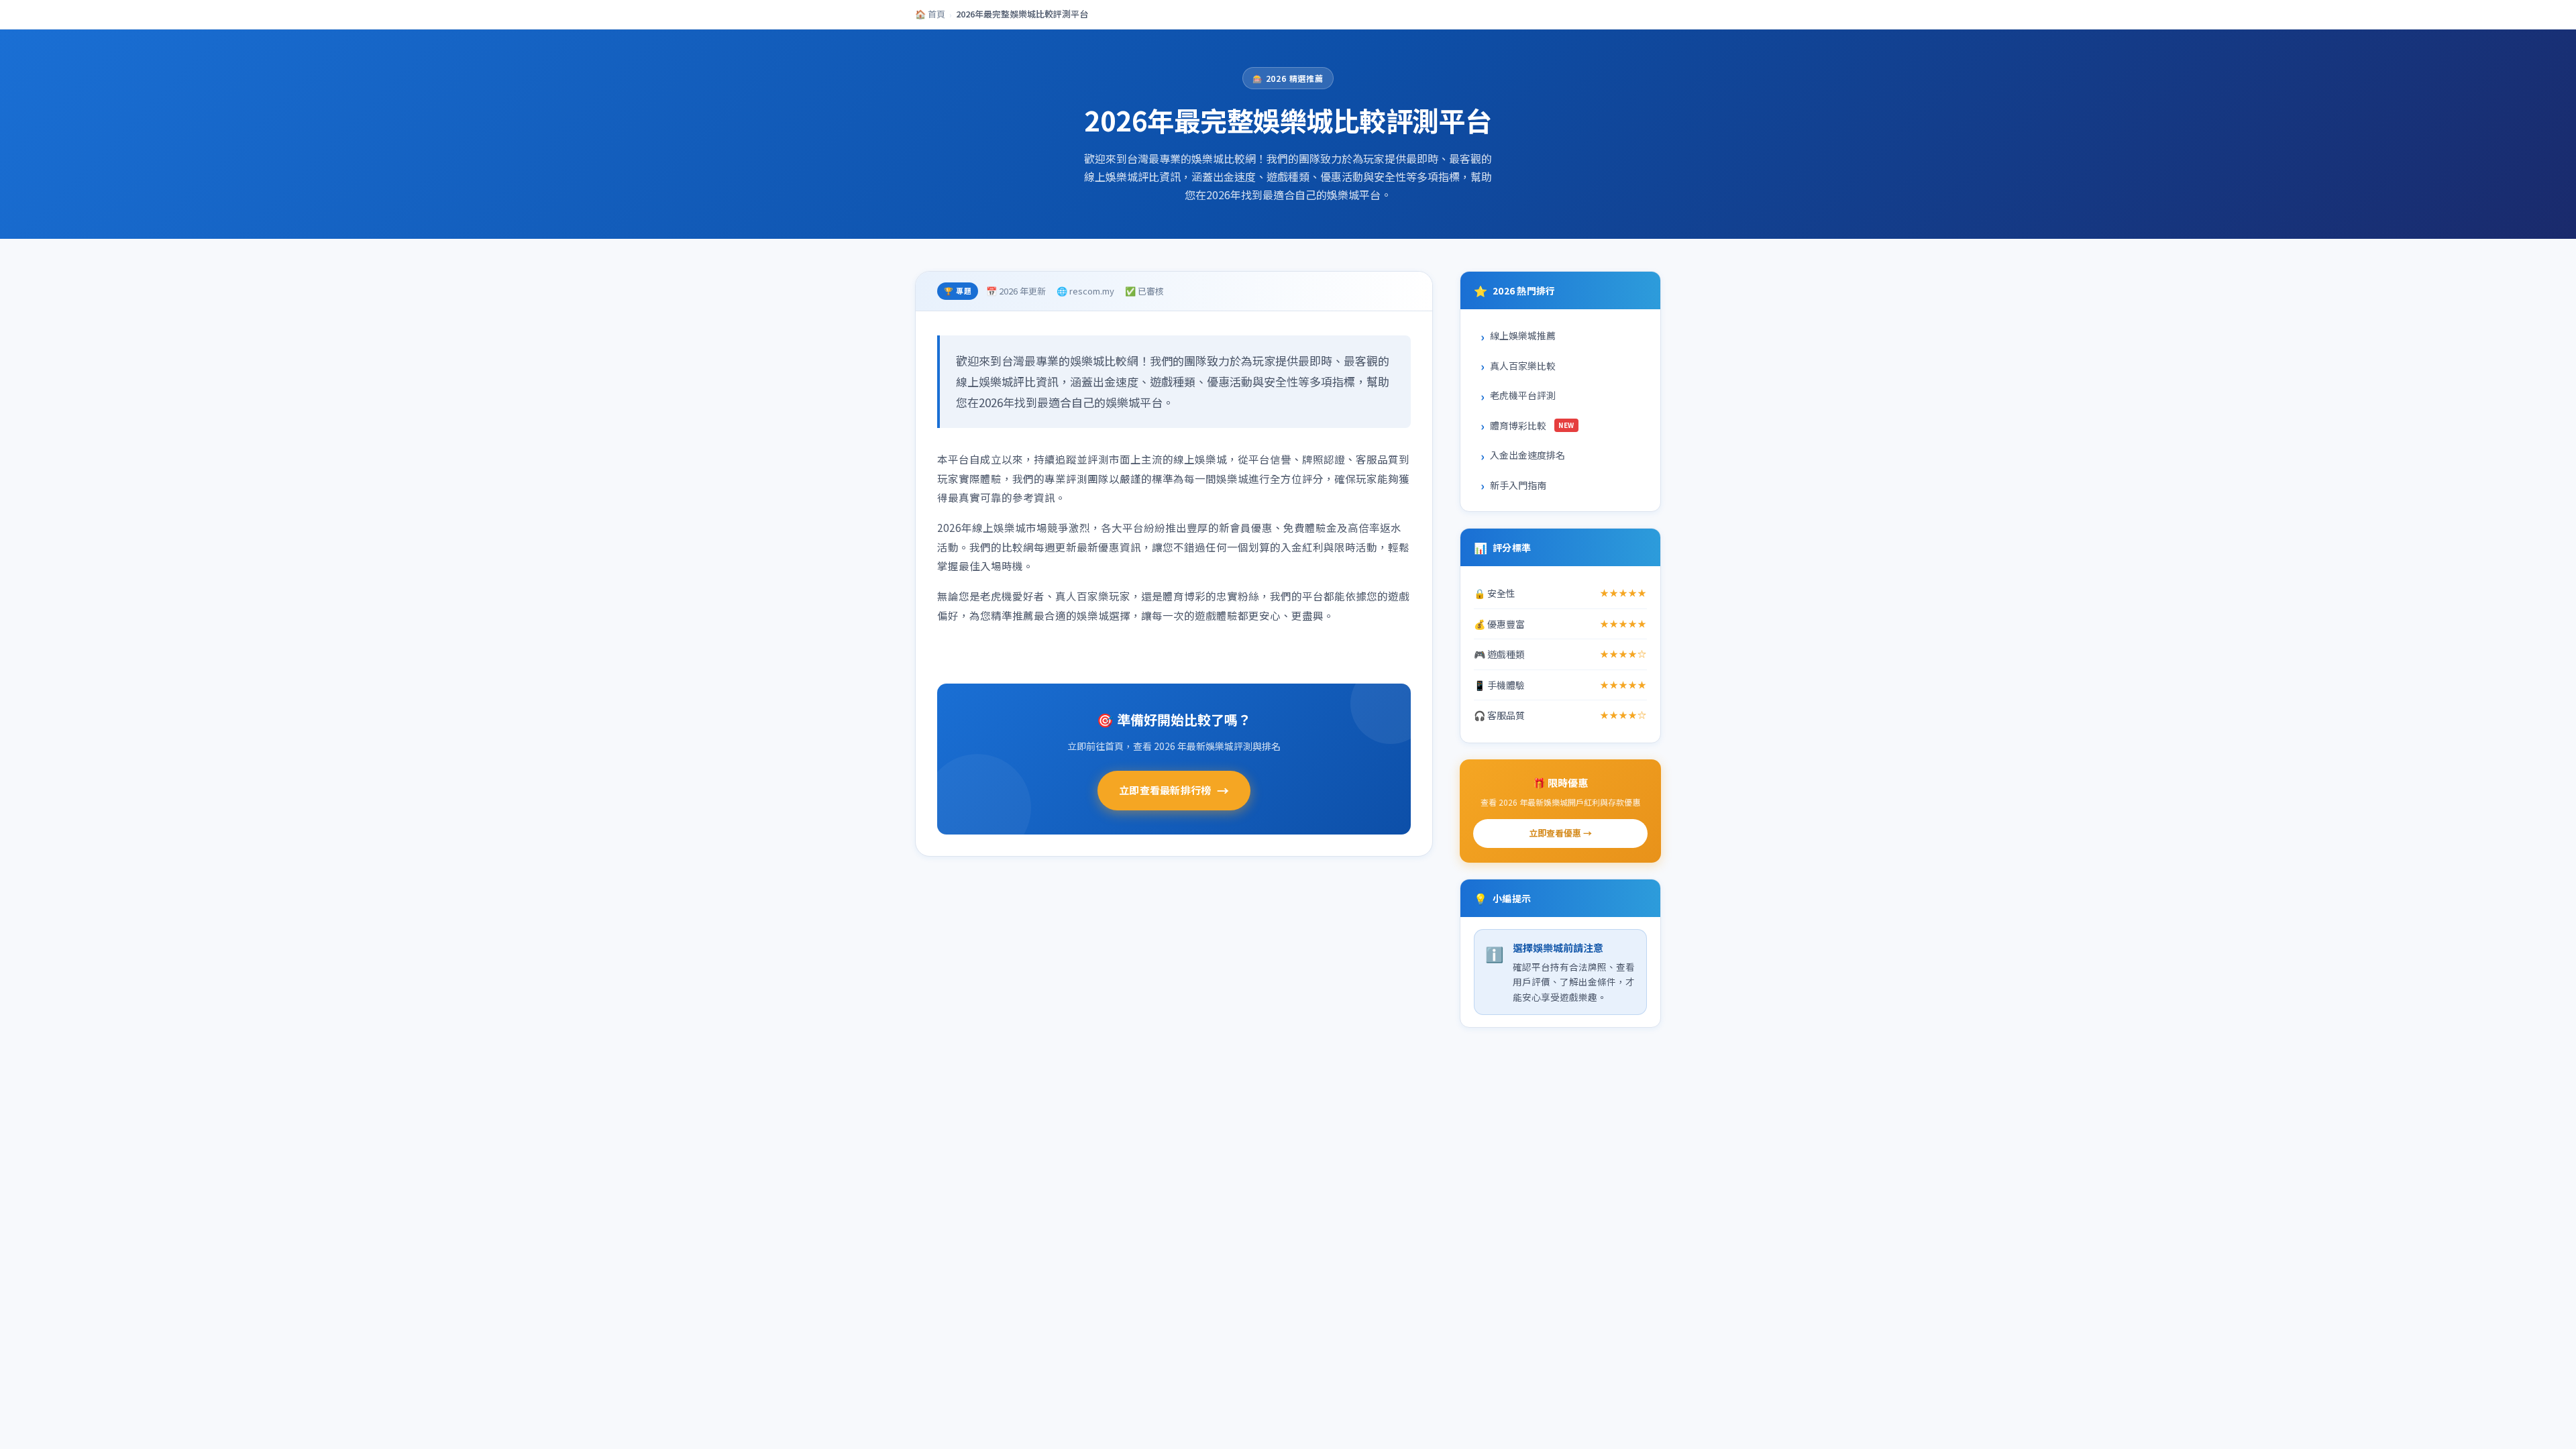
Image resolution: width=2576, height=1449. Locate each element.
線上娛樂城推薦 (1523, 335)
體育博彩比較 (1532, 425)
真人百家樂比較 (1523, 366)
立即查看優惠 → (1560, 833)
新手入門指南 (1518, 485)
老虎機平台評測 (1523, 395)
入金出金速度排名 (1527, 455)
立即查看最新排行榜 (1174, 790)
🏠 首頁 (930, 14)
